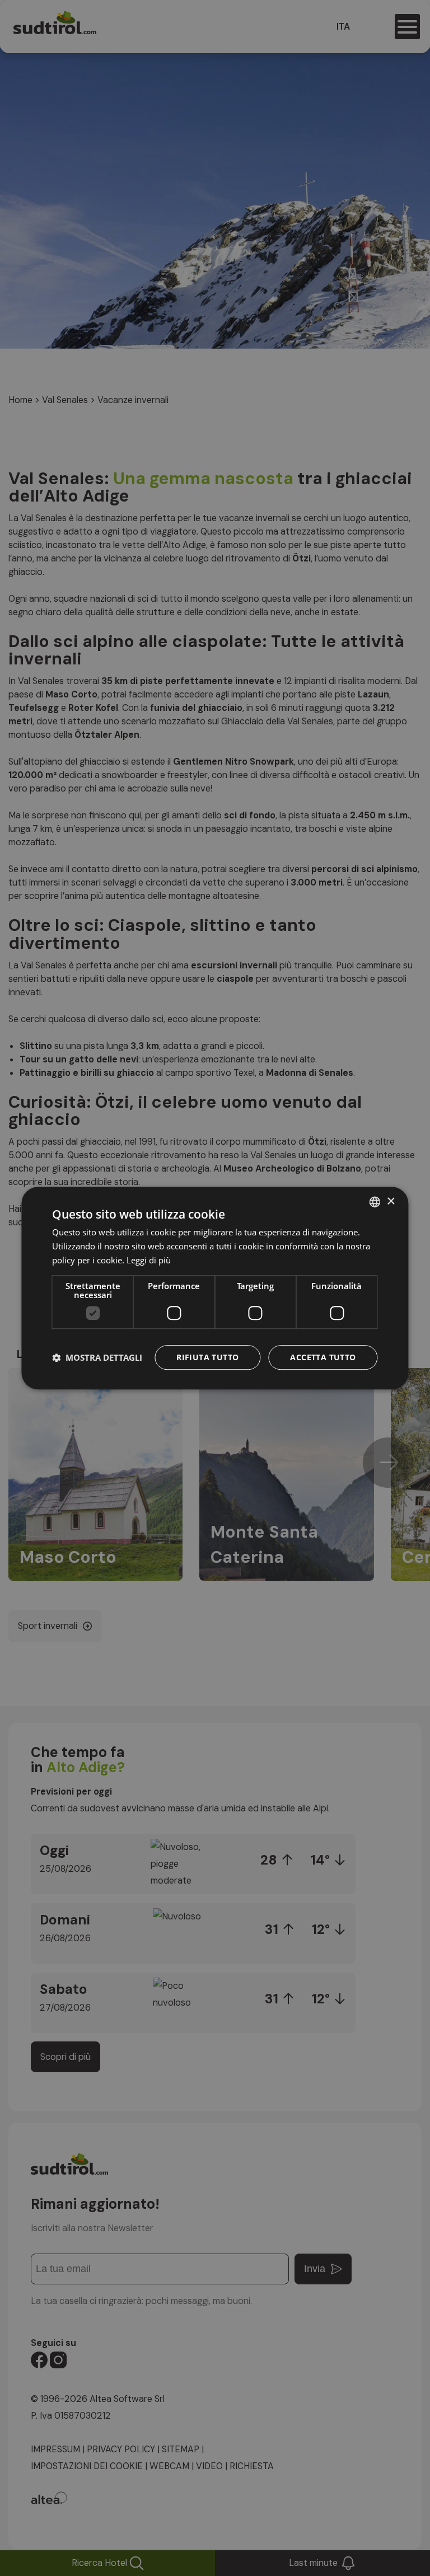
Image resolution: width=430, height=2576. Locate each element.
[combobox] (375, 1202)
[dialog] (215, 1288)
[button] (97, 1357)
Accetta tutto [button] (323, 1357)
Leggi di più (149, 1260)
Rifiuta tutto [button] (207, 1357)
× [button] (391, 1202)
